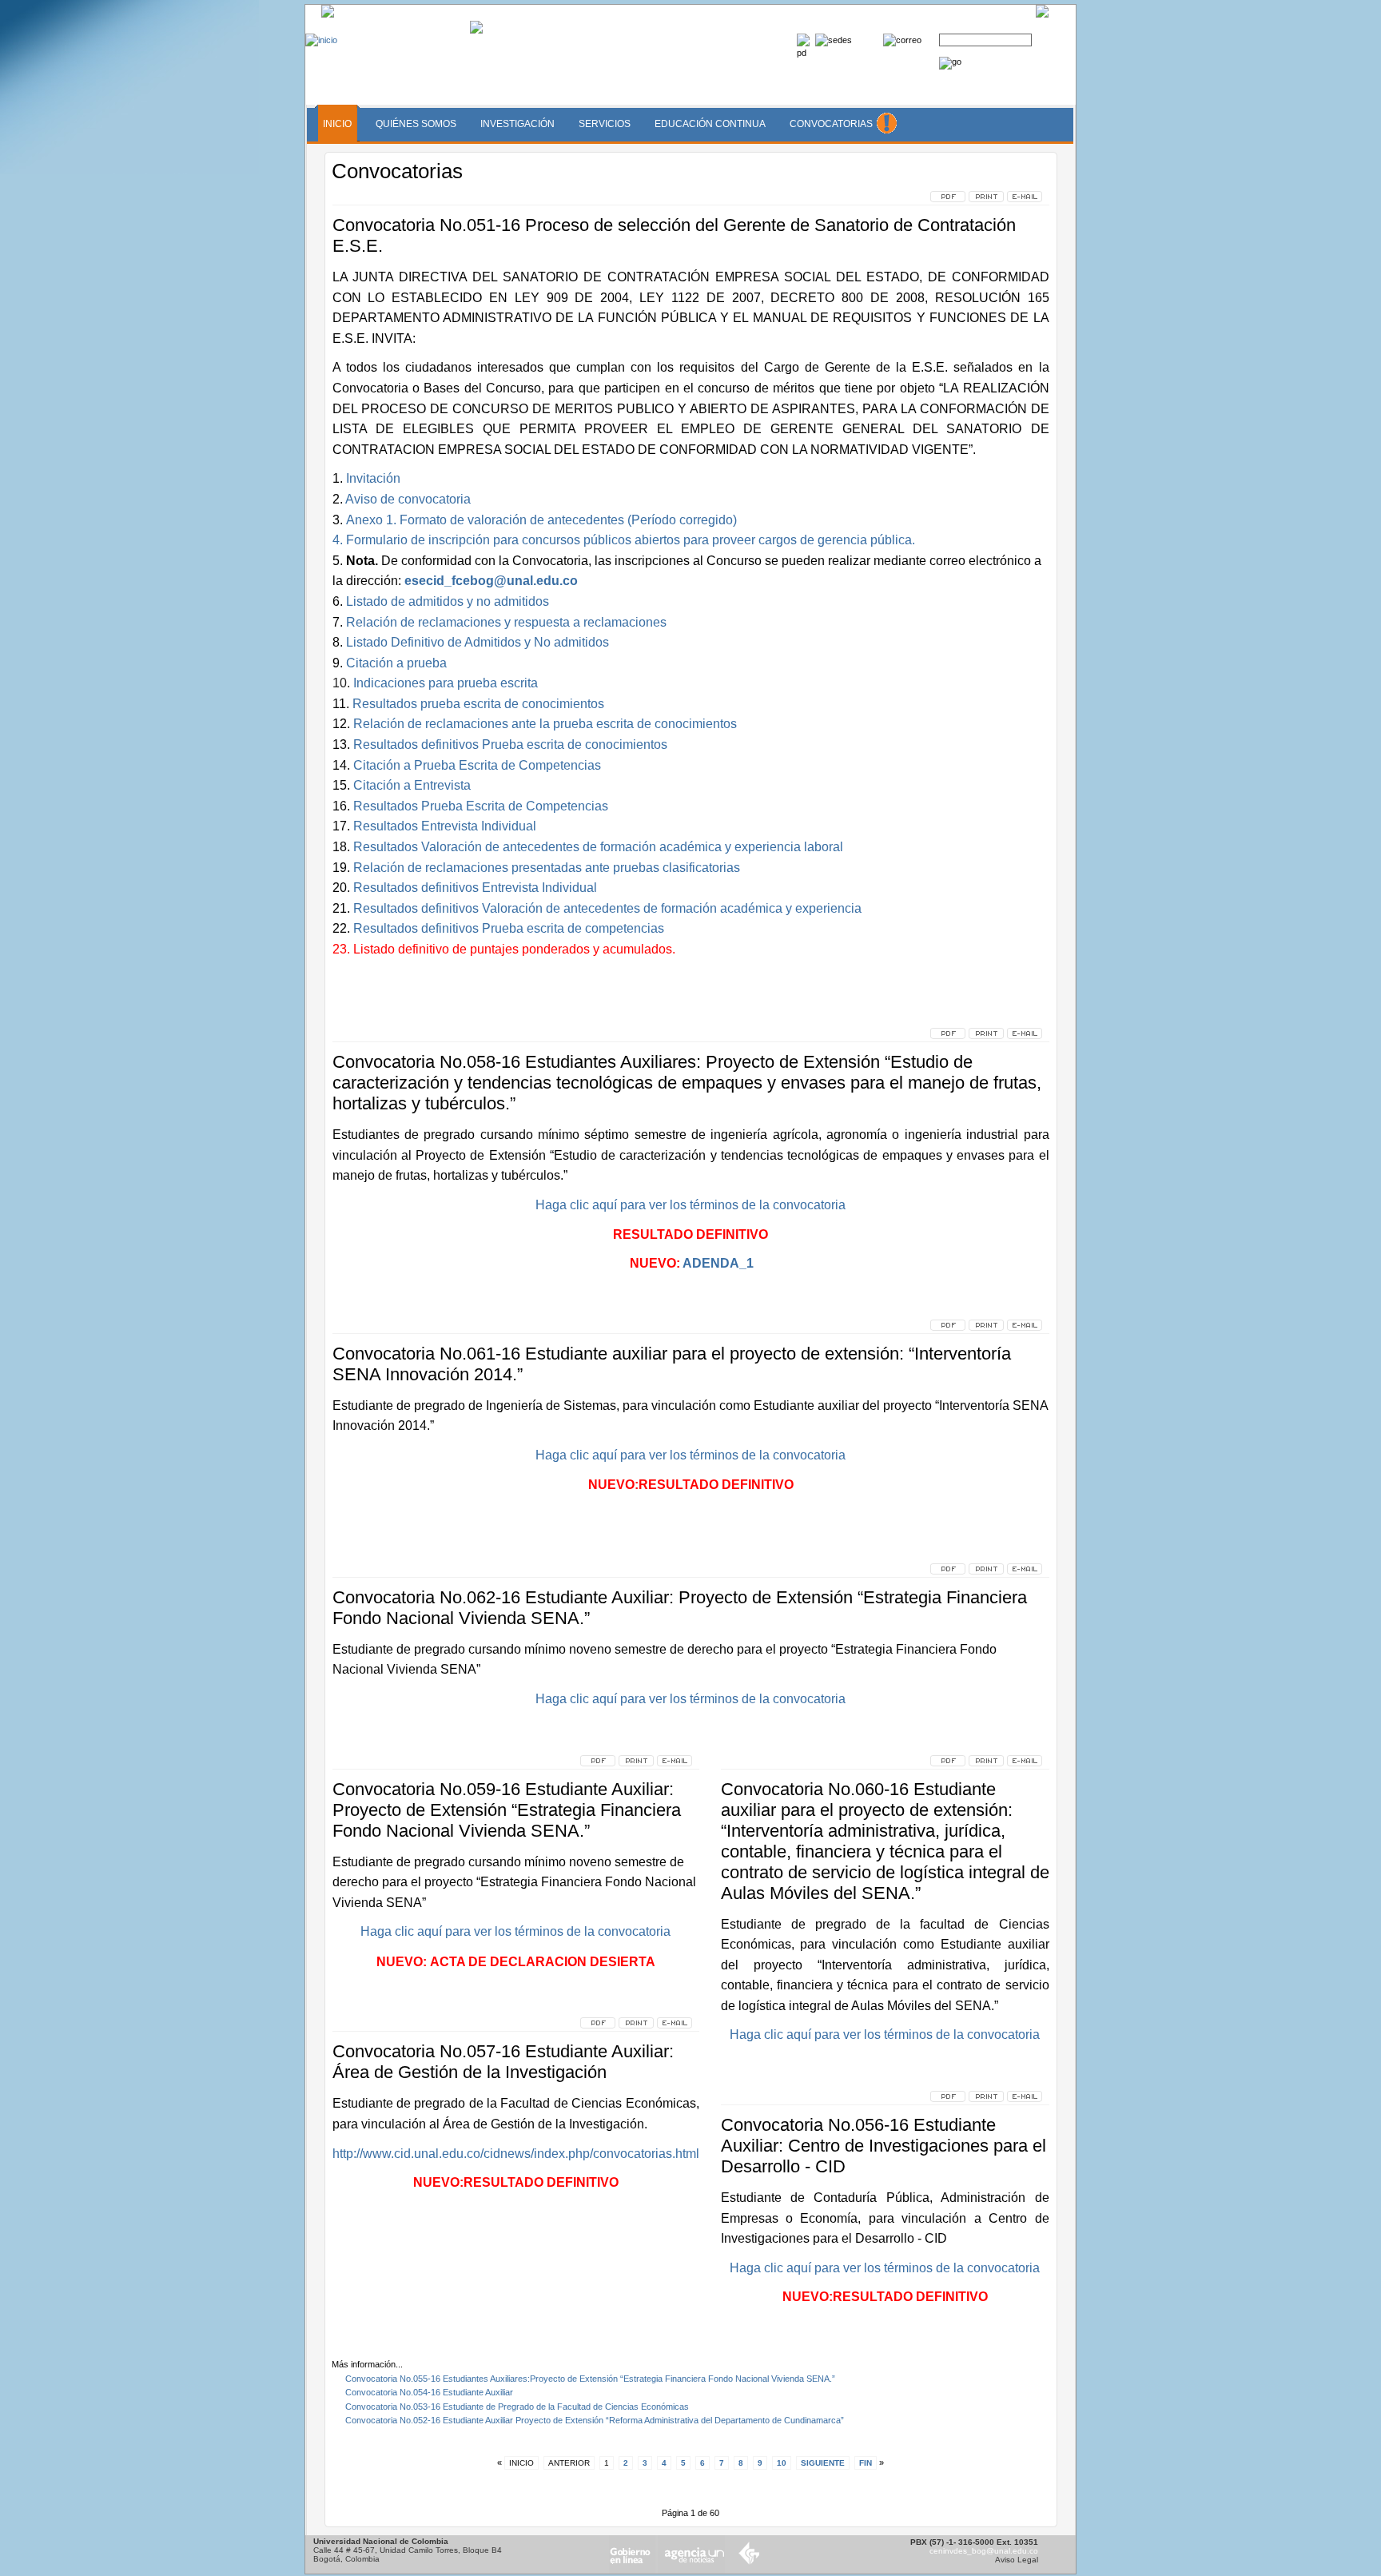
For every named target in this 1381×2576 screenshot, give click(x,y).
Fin (866, 2463)
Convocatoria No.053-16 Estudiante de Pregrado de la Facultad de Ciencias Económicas (517, 2407)
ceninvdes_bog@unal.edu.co (984, 2551)
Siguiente (823, 2463)
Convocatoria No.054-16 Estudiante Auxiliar (429, 2392)
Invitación (372, 478)
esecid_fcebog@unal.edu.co (491, 581)
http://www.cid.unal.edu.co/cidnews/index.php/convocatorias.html (516, 2154)
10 (782, 2463)
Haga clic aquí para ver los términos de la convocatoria (690, 1455)
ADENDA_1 (718, 1263)
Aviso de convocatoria (407, 499)
